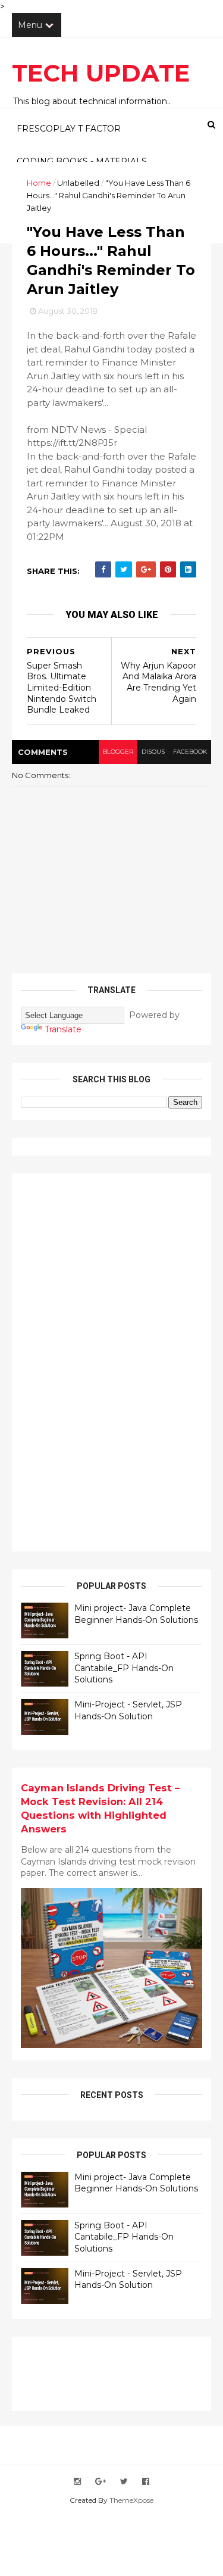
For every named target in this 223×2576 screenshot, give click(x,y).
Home (39, 183)
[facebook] (146, 2482)
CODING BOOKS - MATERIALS (82, 161)
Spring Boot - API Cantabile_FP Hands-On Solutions (124, 1668)
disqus (153, 752)
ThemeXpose (131, 2500)
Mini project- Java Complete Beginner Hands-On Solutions (136, 1614)
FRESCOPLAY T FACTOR (69, 129)
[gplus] (100, 2482)
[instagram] (77, 2482)
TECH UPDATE (101, 73)
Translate (63, 1029)
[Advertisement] (110, 1361)
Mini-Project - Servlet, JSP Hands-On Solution (128, 1710)
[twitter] (124, 2482)
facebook (190, 752)
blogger (118, 752)
